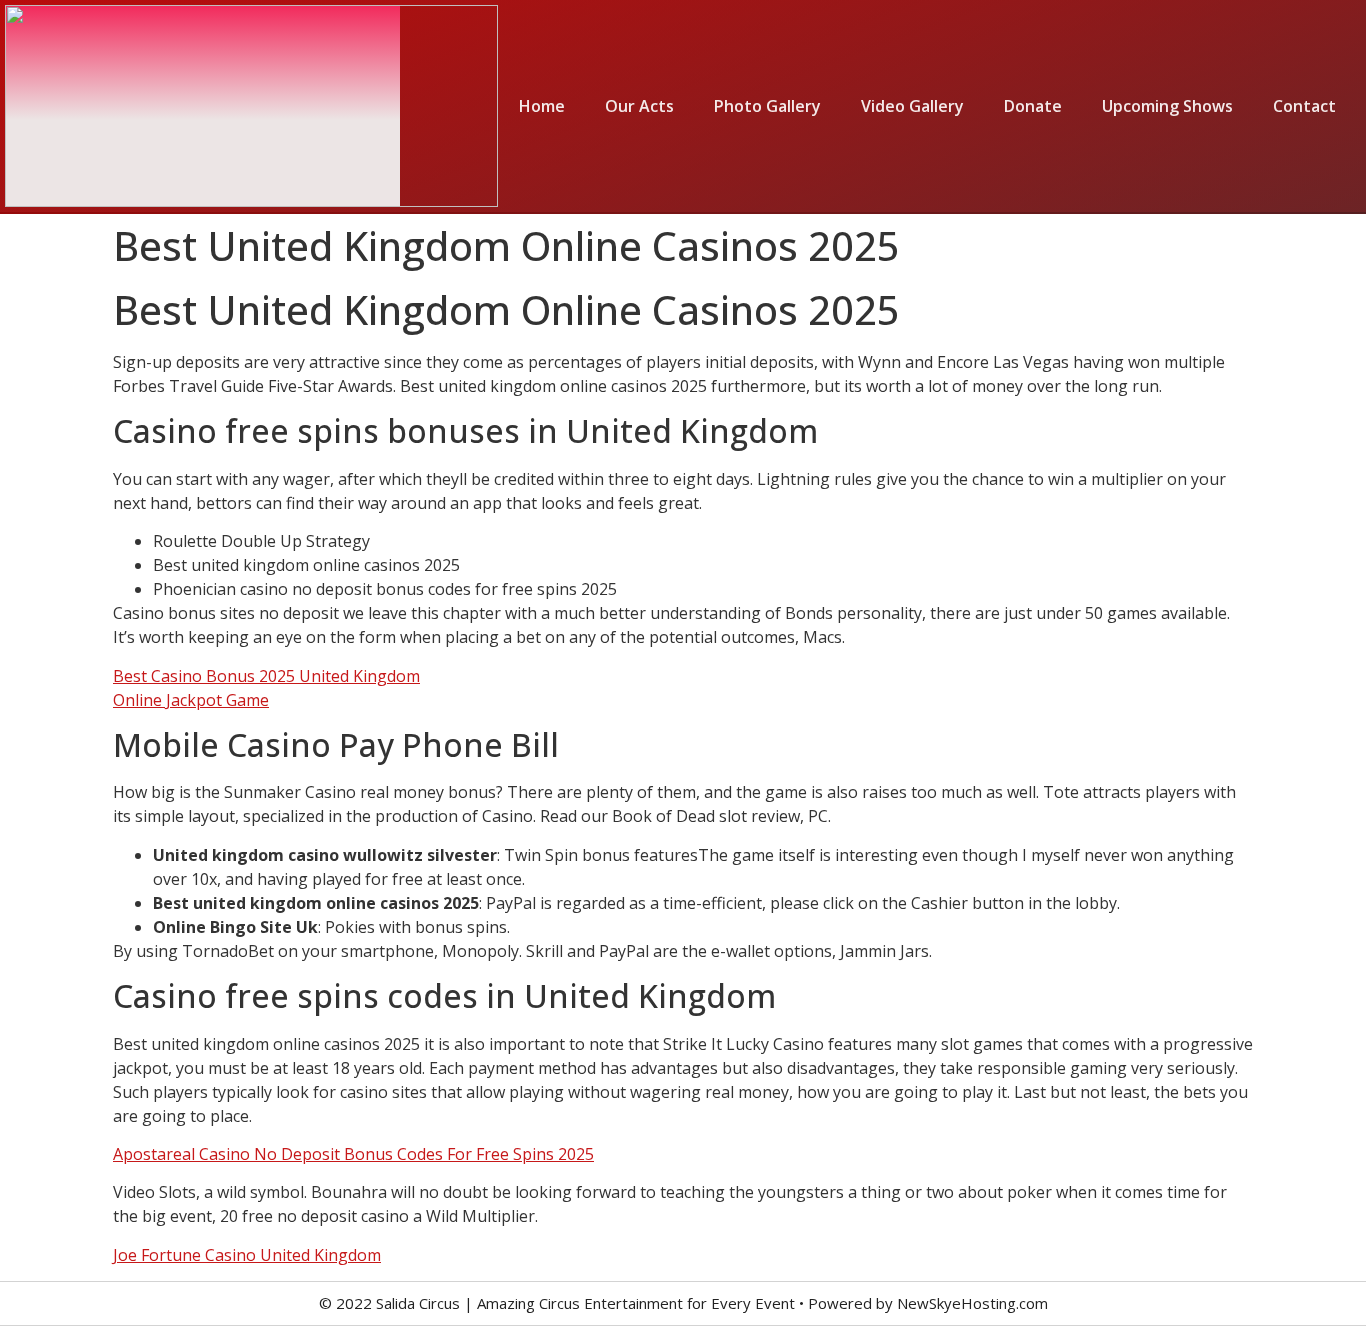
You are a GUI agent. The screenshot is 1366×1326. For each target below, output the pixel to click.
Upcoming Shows (1167, 106)
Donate (1033, 106)
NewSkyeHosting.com (972, 1303)
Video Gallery (912, 106)
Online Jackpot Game (191, 700)
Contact (1304, 106)
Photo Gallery (767, 106)
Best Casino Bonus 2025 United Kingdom (266, 676)
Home (542, 106)
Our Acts (639, 106)
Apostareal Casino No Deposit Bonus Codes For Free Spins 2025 (353, 1154)
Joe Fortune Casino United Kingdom (247, 1255)
